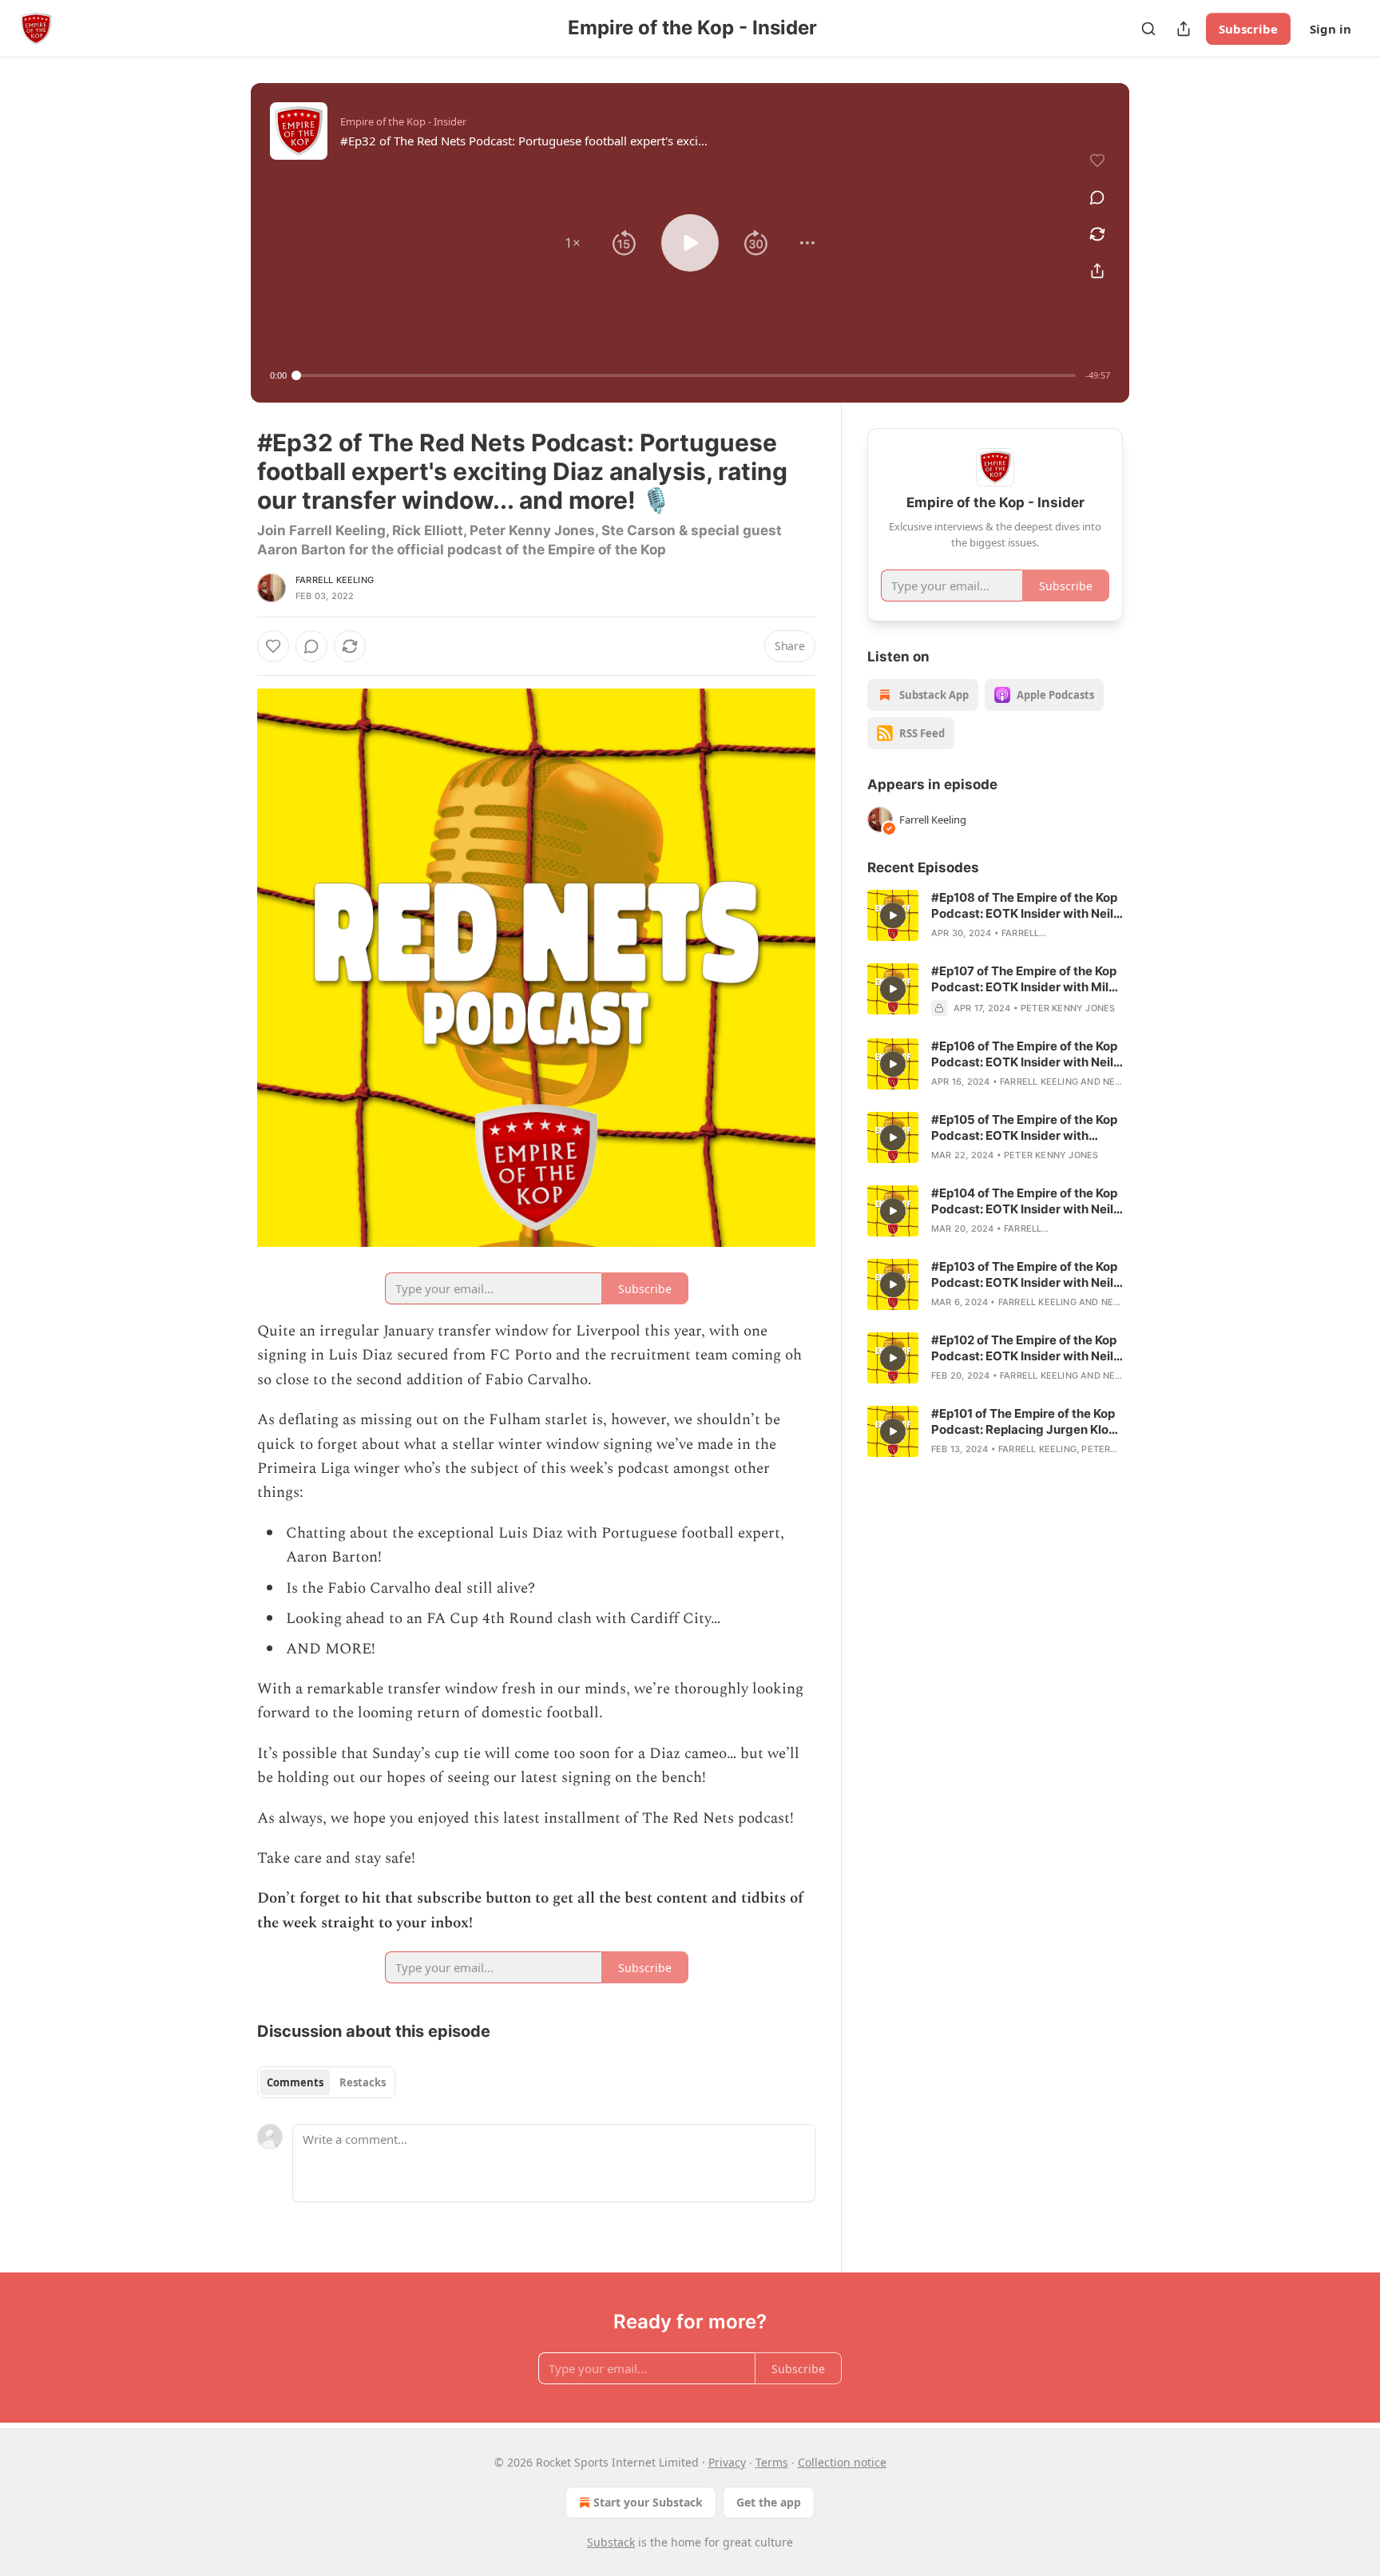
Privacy (727, 2462)
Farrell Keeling (335, 580)
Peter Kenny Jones (1068, 1008)
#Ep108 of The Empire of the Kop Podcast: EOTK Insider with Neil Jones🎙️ (1024, 906)
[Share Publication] (1184, 29)
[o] (893, 915)
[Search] (1148, 29)
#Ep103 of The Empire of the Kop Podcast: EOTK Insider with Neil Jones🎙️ (1024, 1275)
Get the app (769, 2502)
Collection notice (842, 2462)
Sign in (1330, 29)
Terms (772, 2462)
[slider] (686, 375)
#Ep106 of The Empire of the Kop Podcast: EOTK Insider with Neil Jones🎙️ (1024, 1054)
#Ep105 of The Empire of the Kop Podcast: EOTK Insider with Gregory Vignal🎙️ (1024, 1128)
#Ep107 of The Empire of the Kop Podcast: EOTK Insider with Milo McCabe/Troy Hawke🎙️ (1024, 979)
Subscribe (1248, 29)
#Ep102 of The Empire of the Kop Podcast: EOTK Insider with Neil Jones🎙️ (1024, 1348)
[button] (573, 243)
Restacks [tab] (363, 2082)
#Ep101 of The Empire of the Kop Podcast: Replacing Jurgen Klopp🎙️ (1027, 1422)
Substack (611, 2542)
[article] (995, 915)
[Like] (273, 646)
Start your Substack (648, 2502)
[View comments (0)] (1097, 197)
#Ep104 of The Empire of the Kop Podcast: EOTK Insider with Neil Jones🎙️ (1024, 1201)
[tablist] (326, 2082)
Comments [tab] (295, 2082)
